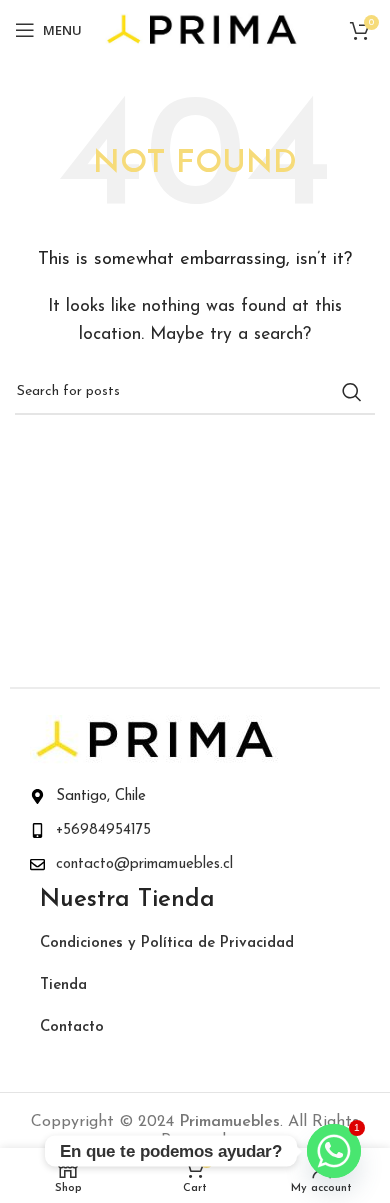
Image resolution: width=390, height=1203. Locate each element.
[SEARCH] (352, 392)
